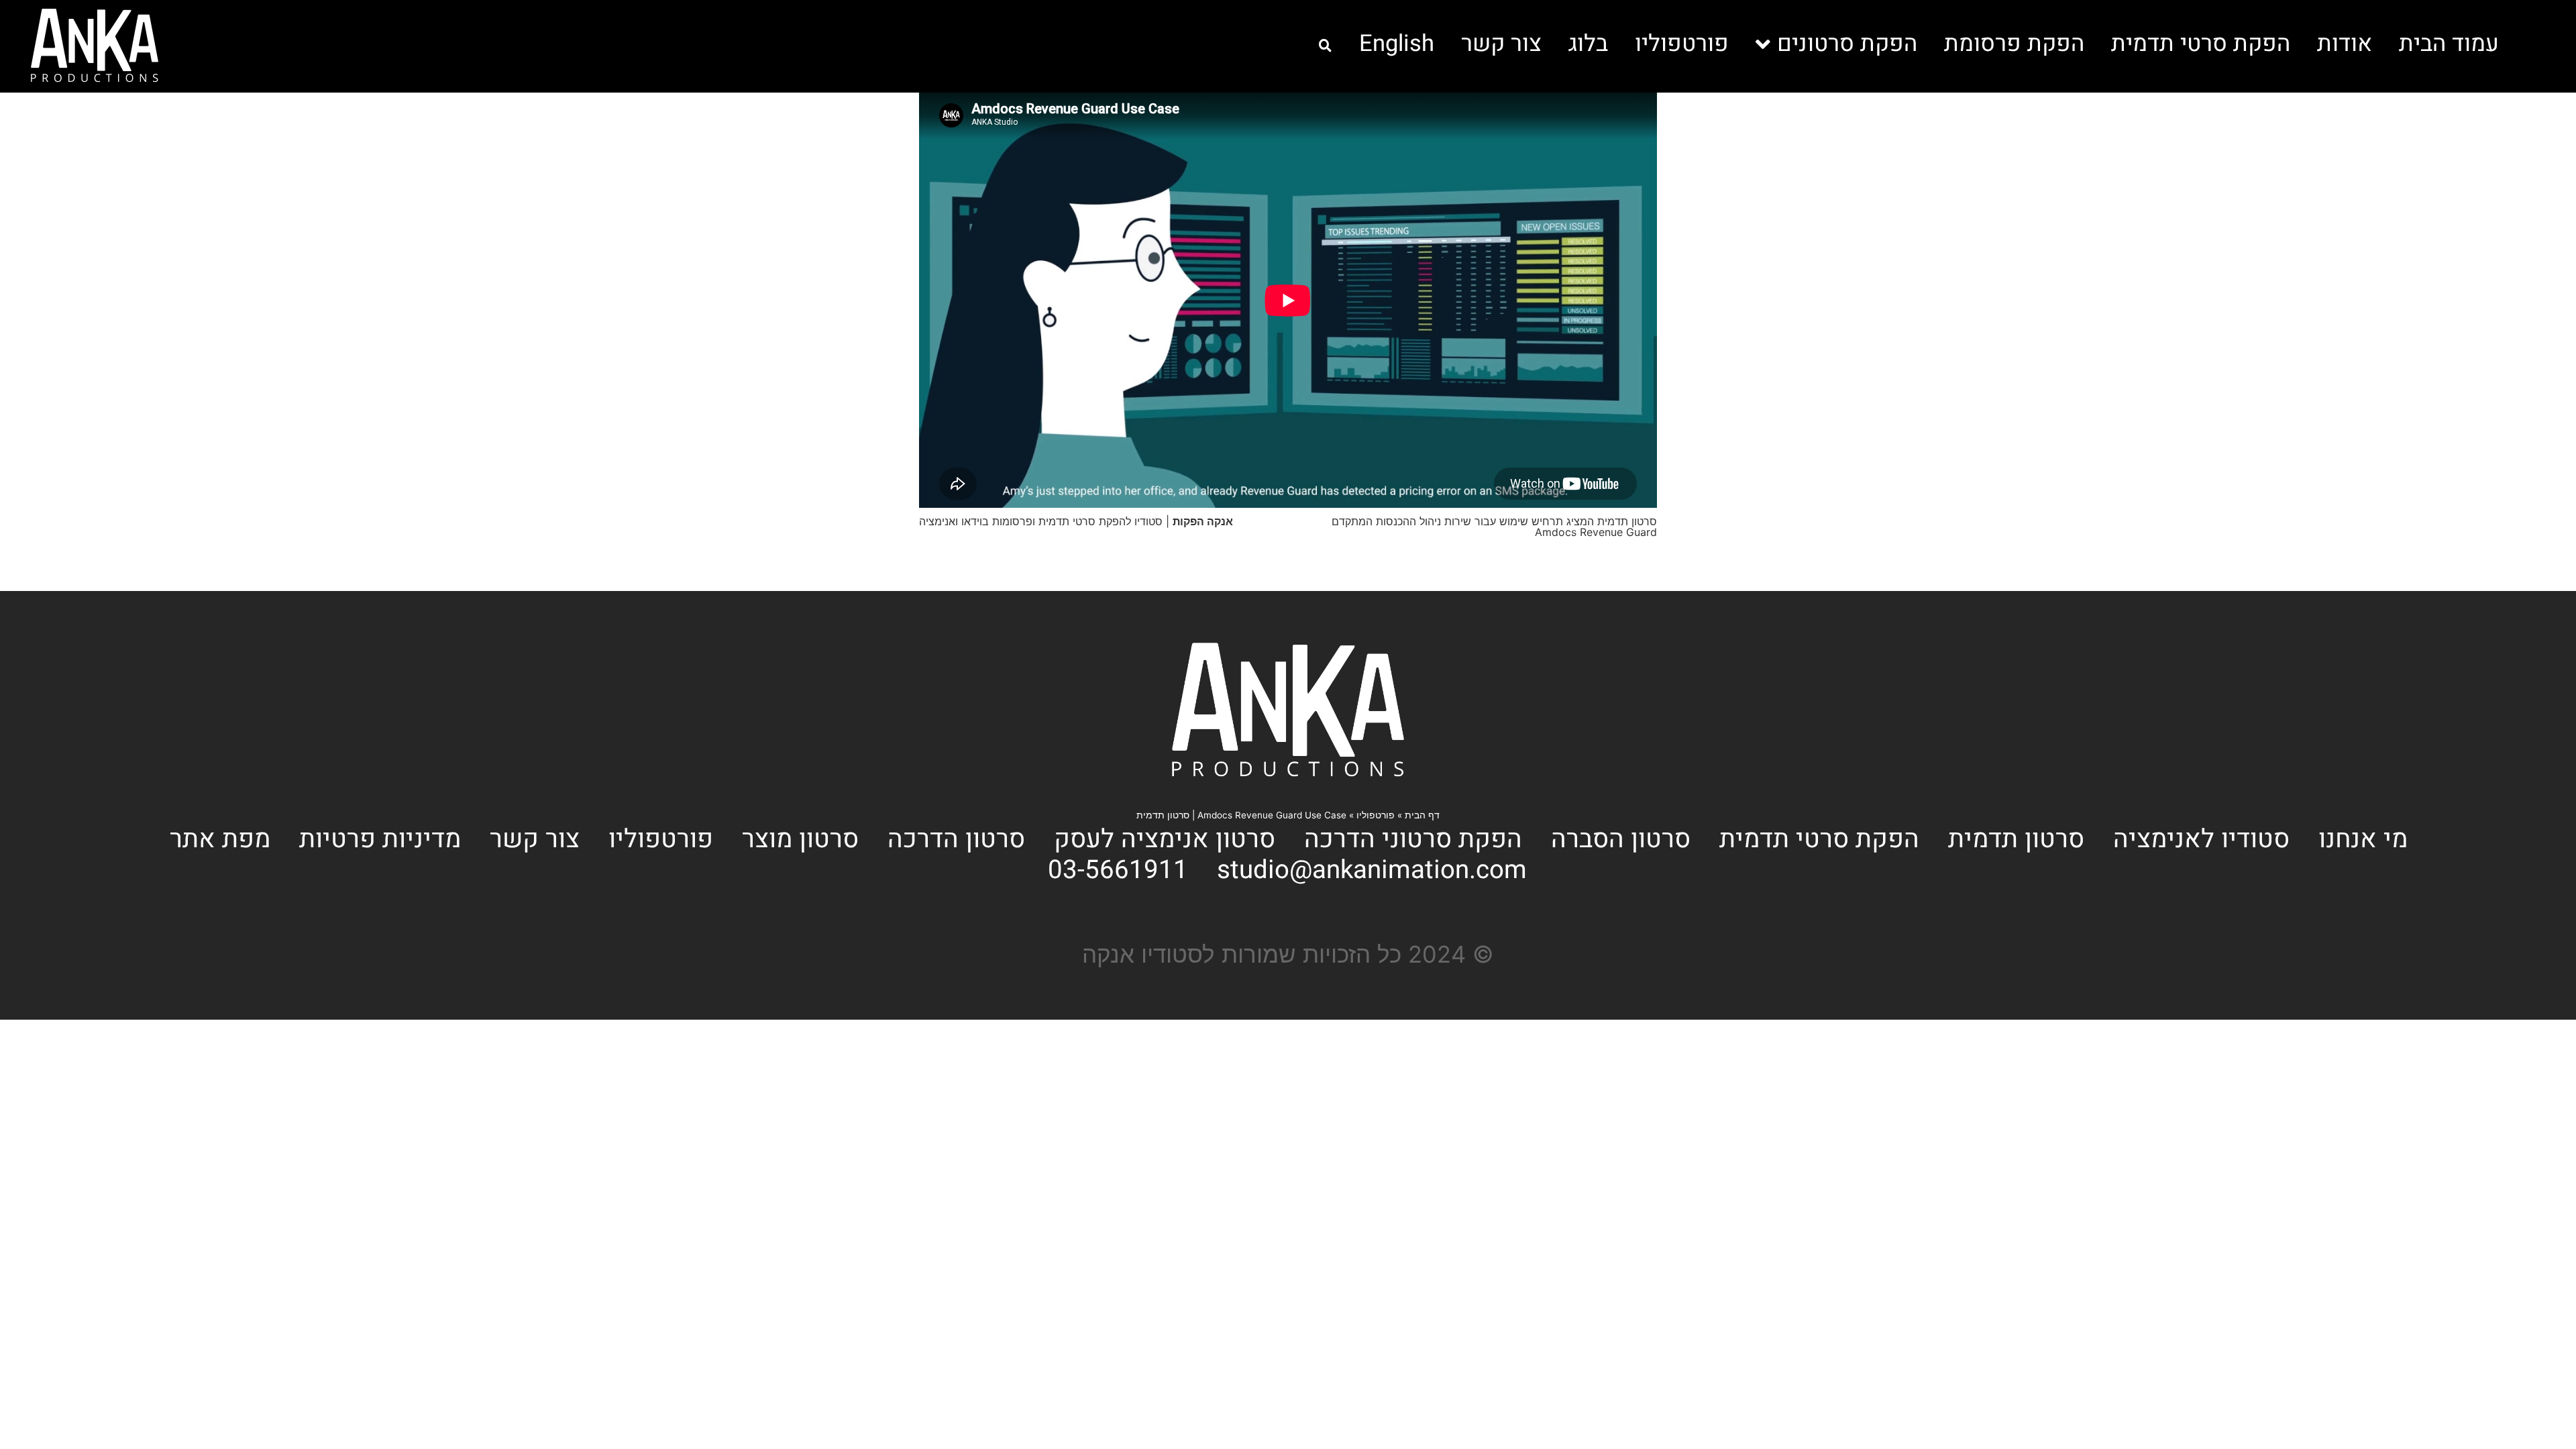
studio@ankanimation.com (1372, 870)
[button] (1326, 46)
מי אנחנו (2363, 839)
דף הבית (1422, 815)
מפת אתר (220, 839)
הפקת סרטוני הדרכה (1413, 839)
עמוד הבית (2449, 44)
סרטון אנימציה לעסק (1165, 839)
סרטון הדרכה (956, 839)
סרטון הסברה (1621, 839)
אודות (2345, 44)
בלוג (1588, 44)
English (1397, 44)
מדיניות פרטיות (380, 839)
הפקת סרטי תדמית (2201, 44)
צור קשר (1501, 44)
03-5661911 (1118, 870)
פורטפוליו (1682, 44)
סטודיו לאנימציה (2201, 839)
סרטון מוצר (800, 839)
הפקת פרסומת (2014, 44)
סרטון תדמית (2016, 839)
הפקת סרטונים (1847, 44)
